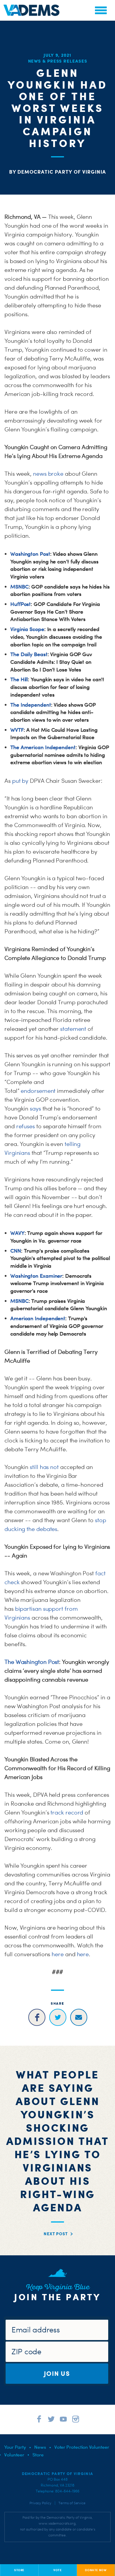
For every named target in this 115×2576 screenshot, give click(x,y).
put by (20, 781)
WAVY (17, 1233)
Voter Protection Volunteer (82, 2447)
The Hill (19, 679)
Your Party (15, 2447)
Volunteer (14, 2455)
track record (67, 1812)
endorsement (38, 1091)
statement (73, 1029)
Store (38, 2455)
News (40, 2447)
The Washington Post (32, 1662)
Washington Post (30, 554)
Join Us (57, 2373)
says (35, 1108)
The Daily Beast (29, 654)
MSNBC (19, 587)
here (58, 1954)
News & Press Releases (58, 61)
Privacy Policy (40, 2503)
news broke (48, 474)
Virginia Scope (27, 629)
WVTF (17, 730)
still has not (44, 1467)
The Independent (31, 705)
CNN (16, 1251)
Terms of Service (72, 2503)
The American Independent (43, 747)
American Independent (38, 1318)
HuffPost (20, 604)
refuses (26, 1126)
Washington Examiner (36, 1276)
